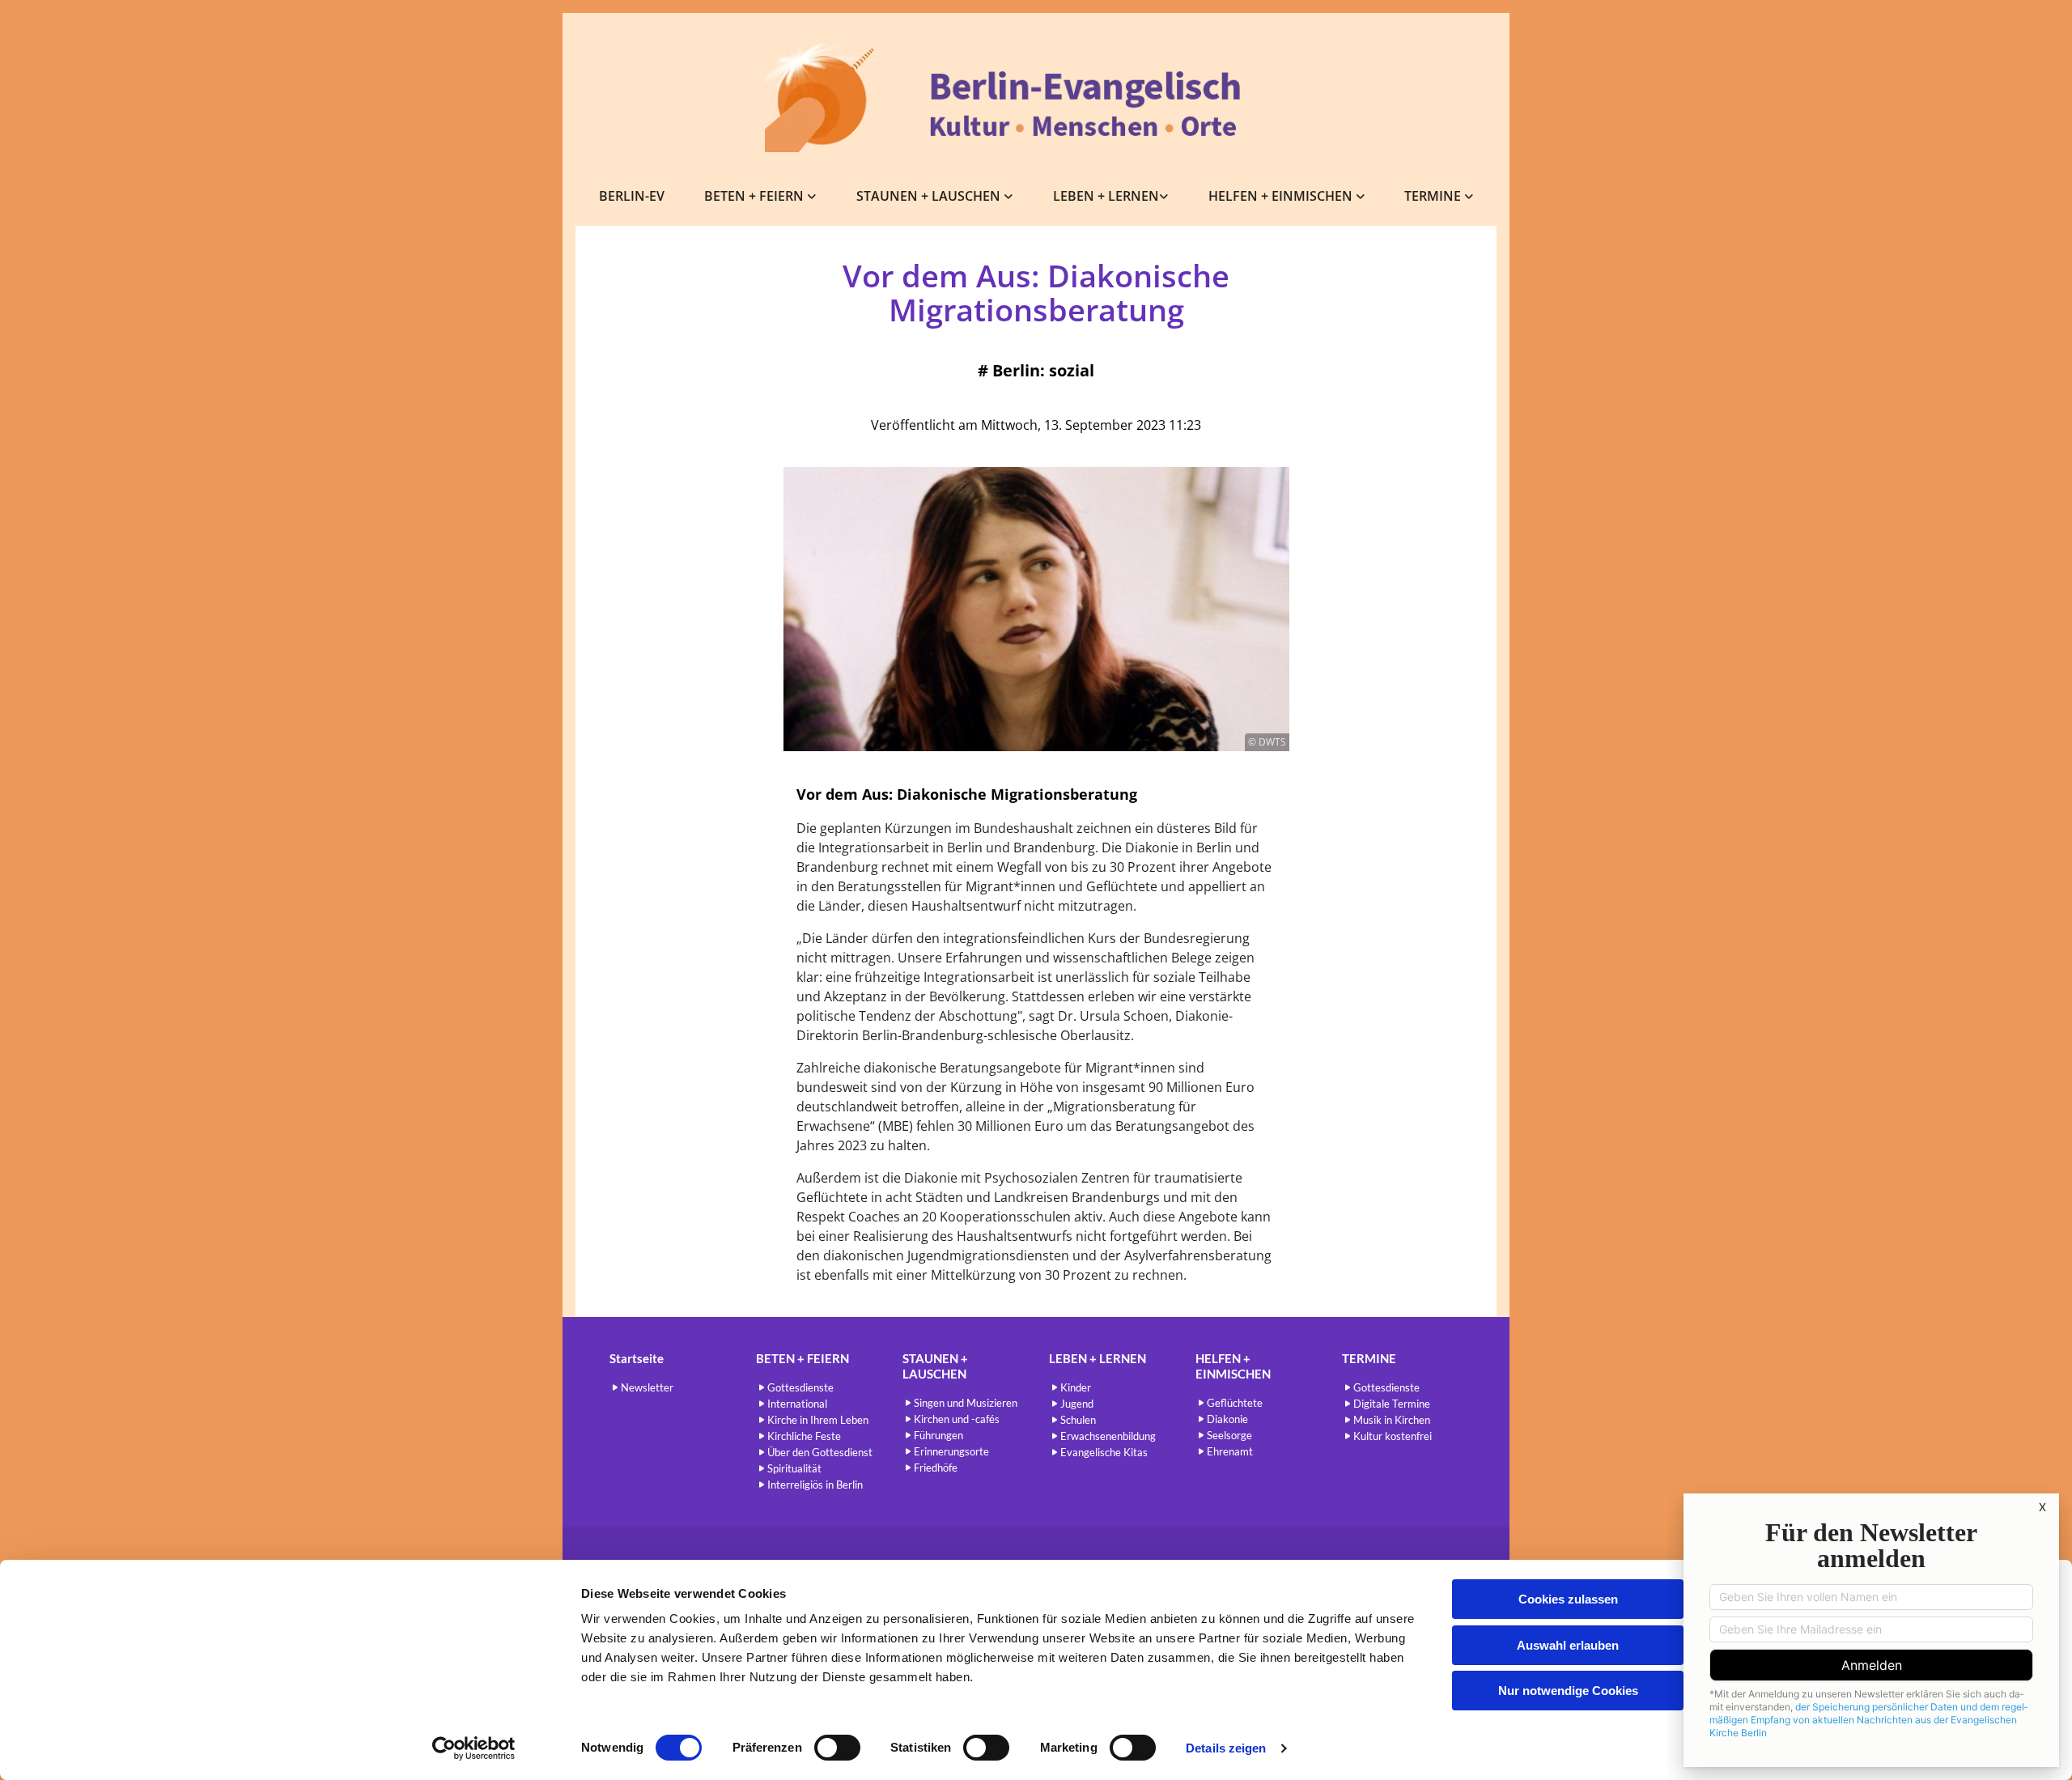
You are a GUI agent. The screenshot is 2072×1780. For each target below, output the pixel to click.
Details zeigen (1226, 1748)
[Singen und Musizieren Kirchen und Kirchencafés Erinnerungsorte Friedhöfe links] (1009, 196)
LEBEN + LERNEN (1106, 196)
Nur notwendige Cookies (1568, 1691)
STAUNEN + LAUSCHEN (930, 196)
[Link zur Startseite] (1036, 94)
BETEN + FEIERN (756, 196)
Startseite (637, 1358)
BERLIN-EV (632, 196)
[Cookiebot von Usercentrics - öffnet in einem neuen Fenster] (474, 1748)
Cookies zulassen (1568, 1599)
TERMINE (1434, 196)
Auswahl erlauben (1568, 1645)
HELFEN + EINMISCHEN (1282, 196)
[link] (761, 196)
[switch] (837, 1748)
